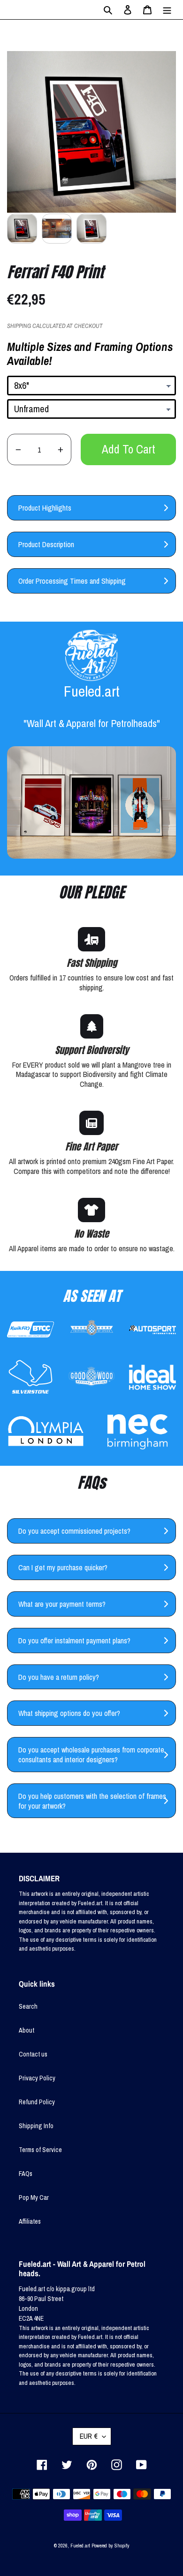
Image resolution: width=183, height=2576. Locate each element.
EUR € (89, 2436)
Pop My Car (34, 2197)
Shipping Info (36, 2126)
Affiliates (30, 2221)
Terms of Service (40, 2150)
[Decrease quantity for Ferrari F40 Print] (18, 449)
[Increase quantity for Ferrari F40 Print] (60, 449)
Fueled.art (80, 2546)
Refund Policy (37, 2102)
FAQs (26, 2174)
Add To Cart (129, 449)
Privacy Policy (37, 2078)
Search (28, 2006)
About (27, 2030)
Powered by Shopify (111, 2546)
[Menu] (167, 10)
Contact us (33, 2054)
